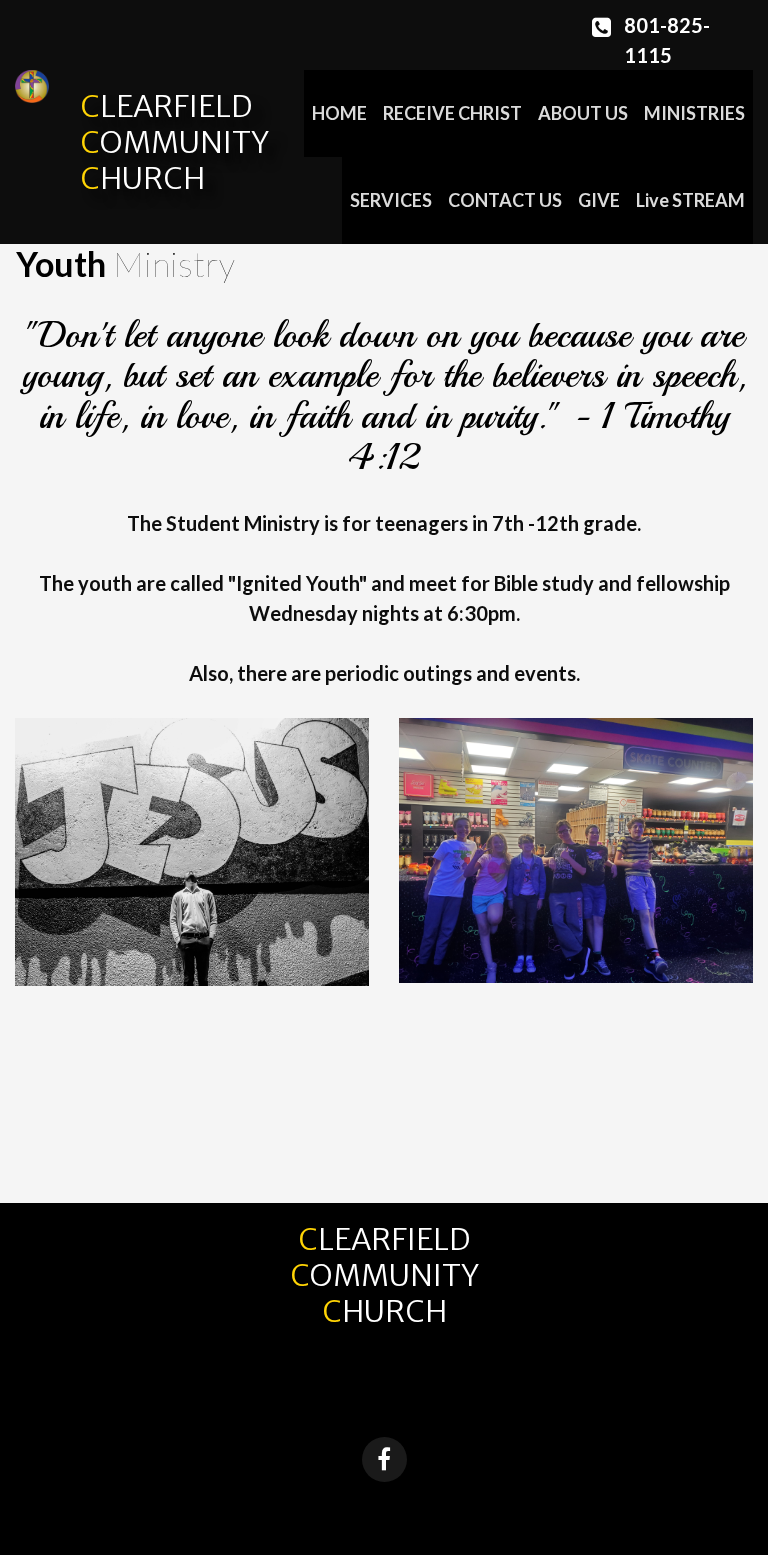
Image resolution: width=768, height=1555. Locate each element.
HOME (339, 113)
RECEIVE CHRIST (452, 113)
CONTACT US (505, 200)
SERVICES (391, 200)
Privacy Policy (466, 1509)
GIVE (599, 200)
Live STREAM (690, 200)
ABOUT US (583, 113)
